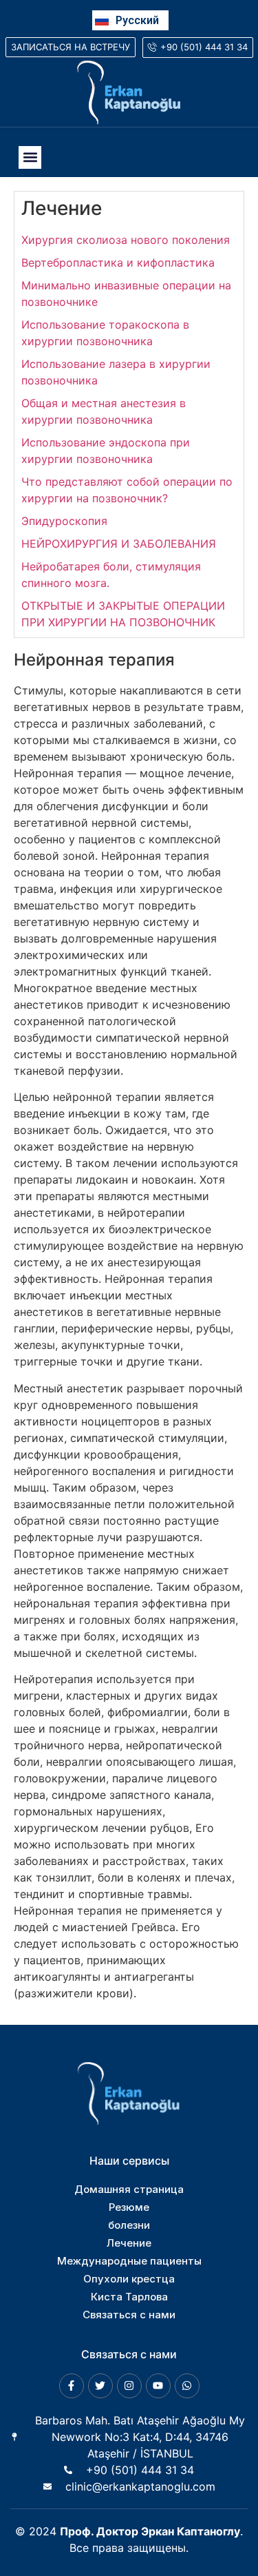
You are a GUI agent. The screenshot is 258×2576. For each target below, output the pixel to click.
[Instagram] (129, 2386)
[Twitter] (100, 2386)
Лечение (62, 208)
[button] (30, 157)
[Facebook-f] (72, 2386)
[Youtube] (158, 2386)
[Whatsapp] (187, 2386)
